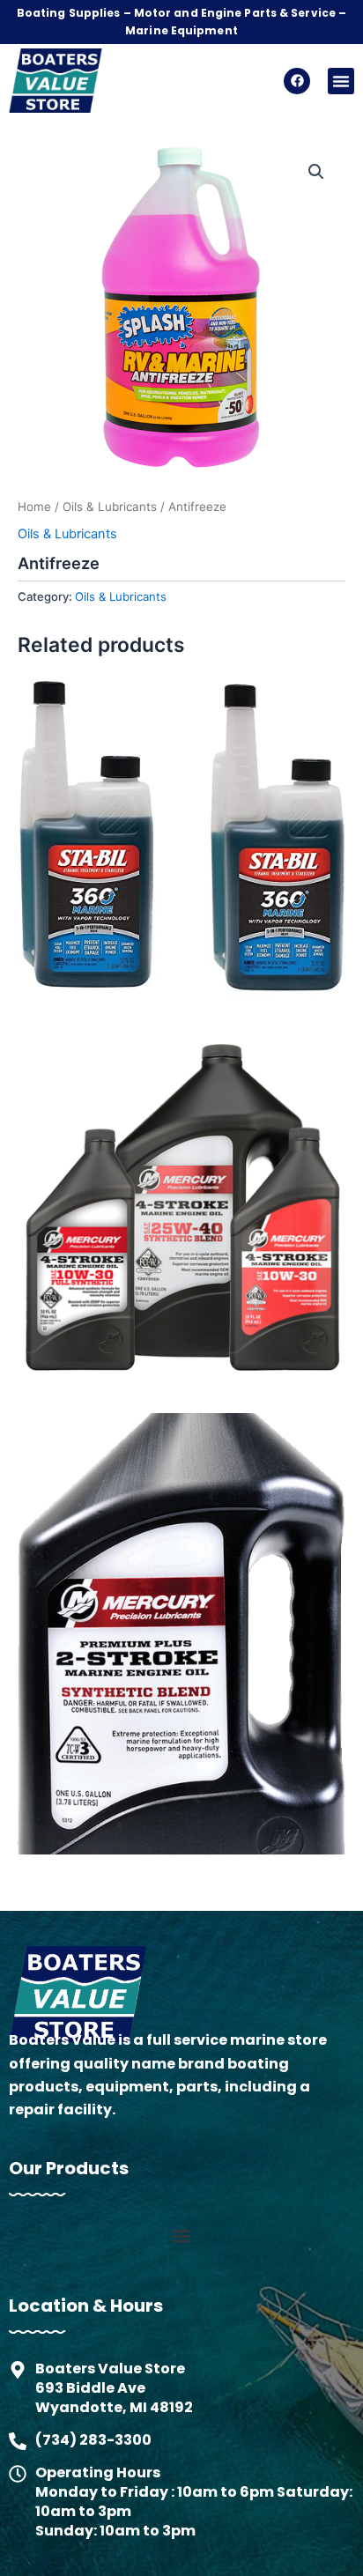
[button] (341, 81)
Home (34, 507)
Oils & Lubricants (110, 507)
